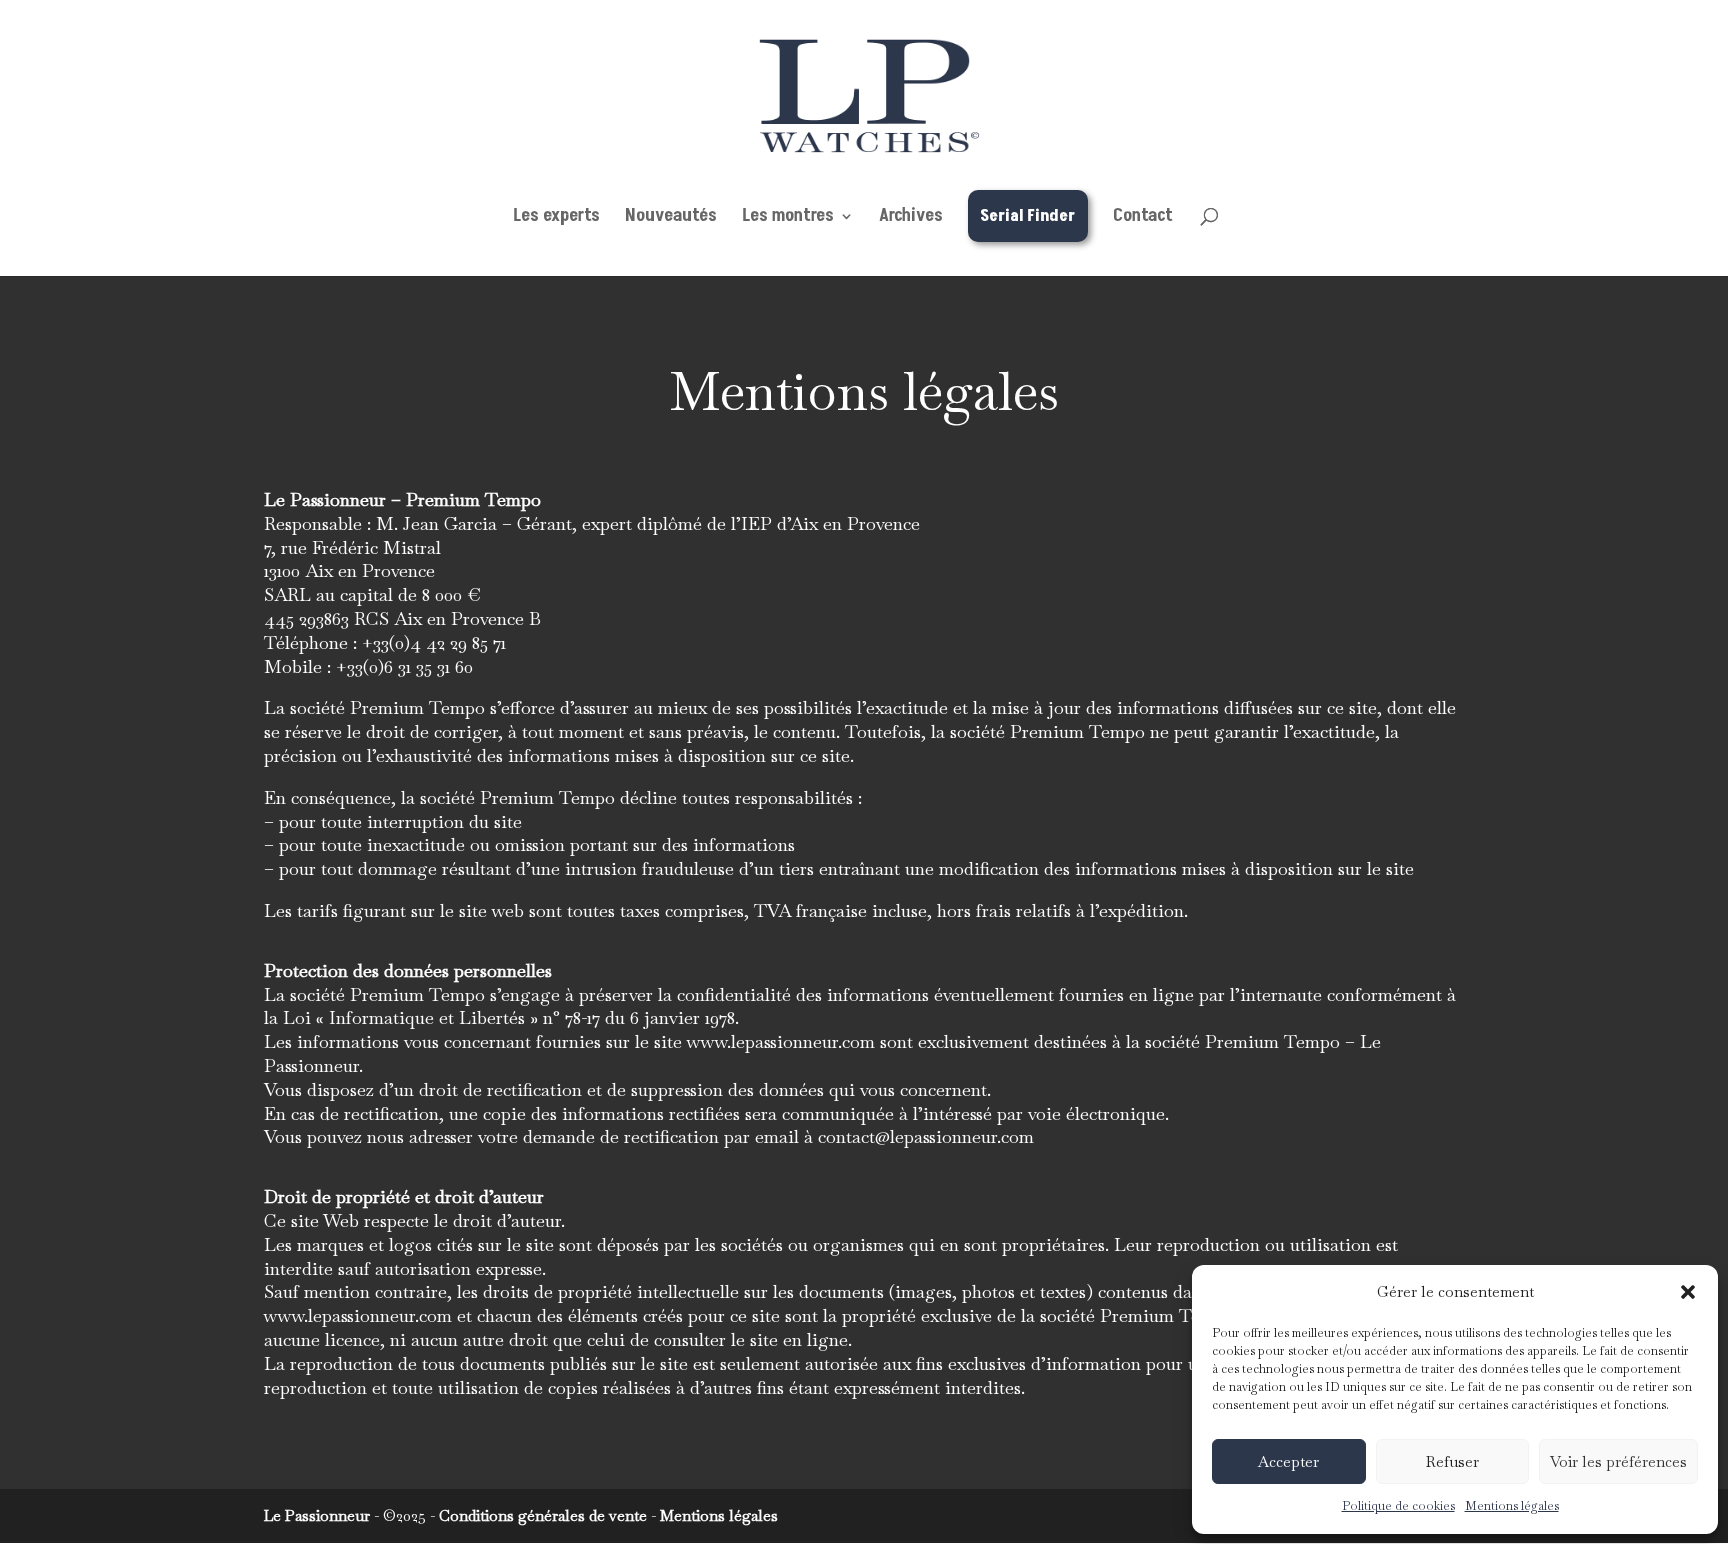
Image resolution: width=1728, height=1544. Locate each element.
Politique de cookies (1398, 1506)
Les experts (556, 218)
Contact (1143, 218)
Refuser (1452, 1461)
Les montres (788, 218)
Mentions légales (1512, 1506)
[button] (1688, 1292)
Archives (911, 218)
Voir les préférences (1618, 1461)
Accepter (1288, 1461)
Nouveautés (671, 218)
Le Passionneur (317, 1515)
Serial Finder (1027, 216)
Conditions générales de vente (543, 1515)
